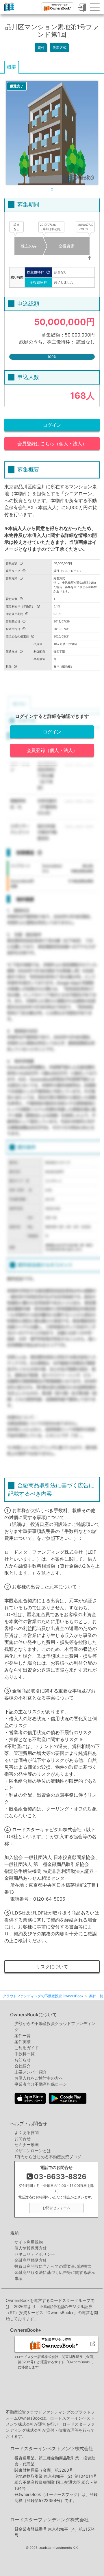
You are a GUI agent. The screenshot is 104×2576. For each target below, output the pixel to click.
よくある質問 (27, 2132)
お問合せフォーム (56, 2208)
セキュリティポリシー (35, 2254)
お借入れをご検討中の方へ (39, 2078)
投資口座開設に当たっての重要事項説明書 (53, 2266)
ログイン (52, 425)
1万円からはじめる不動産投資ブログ (48, 2157)
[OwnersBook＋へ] (57, 7)
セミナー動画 (27, 2144)
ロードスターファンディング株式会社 (49, 2520)
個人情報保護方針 (31, 2248)
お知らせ (23, 2060)
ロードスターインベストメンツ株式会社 (52, 2449)
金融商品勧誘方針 (31, 2260)
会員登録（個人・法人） (52, 750)
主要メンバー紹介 (31, 2072)
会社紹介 (23, 2066)
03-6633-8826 (60, 2177)
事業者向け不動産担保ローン (41, 2084)
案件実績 (23, 2042)
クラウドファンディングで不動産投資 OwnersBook (9, 11)
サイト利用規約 (29, 2242)
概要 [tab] (12, 67)
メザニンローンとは (33, 2151)
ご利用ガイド (27, 2048)
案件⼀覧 (23, 2036)
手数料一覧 (25, 2054)
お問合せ (23, 2138)
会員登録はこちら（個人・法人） (52, 443)
